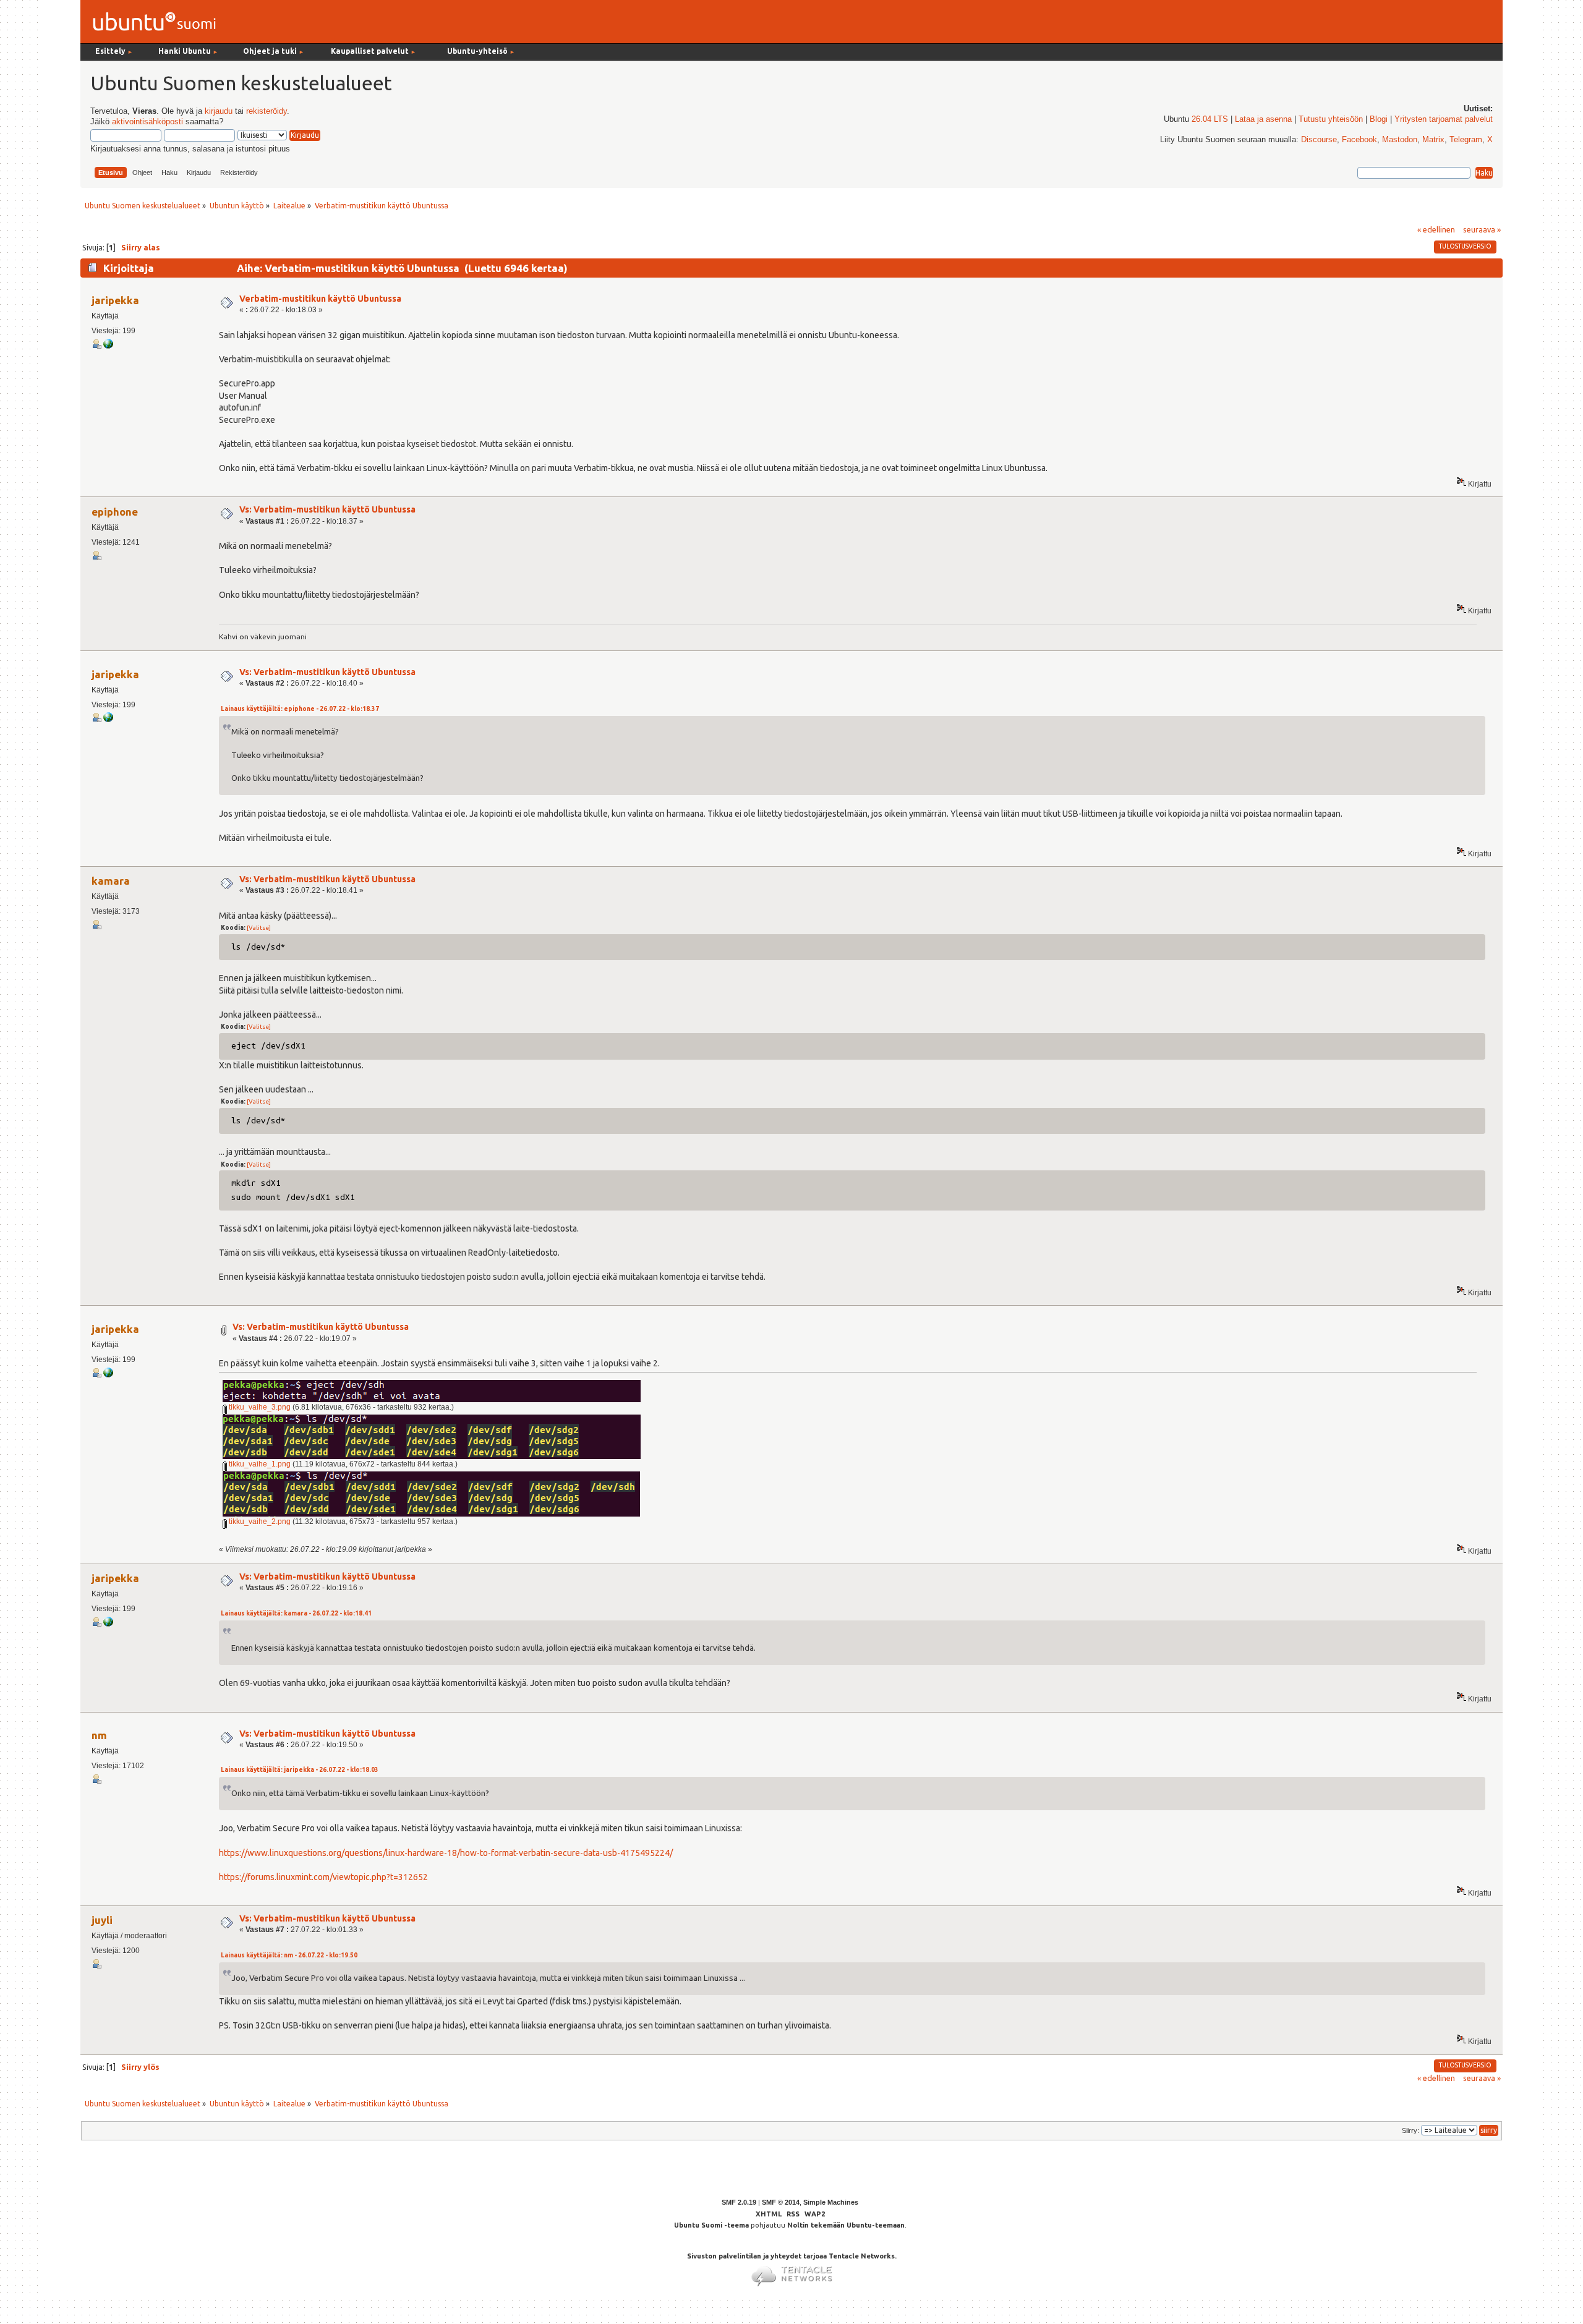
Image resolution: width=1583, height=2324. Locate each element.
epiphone (115, 512)
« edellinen (1436, 229)
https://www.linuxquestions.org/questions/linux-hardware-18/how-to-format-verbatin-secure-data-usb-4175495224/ (446, 1853)
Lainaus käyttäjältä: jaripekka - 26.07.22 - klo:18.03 (300, 1770)
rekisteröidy (267, 111)
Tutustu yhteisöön (1331, 119)
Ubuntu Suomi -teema (711, 2225)
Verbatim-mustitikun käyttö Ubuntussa (320, 299)
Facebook (1359, 140)
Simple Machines (831, 2202)
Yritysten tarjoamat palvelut (1444, 119)
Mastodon (1400, 140)
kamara (111, 881)
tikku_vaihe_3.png (259, 1407)
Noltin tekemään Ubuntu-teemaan (846, 2225)
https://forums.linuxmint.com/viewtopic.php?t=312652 (323, 1877)
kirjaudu (219, 111)
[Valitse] (259, 928)
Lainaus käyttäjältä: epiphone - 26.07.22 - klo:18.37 (300, 709)
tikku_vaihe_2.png (259, 1522)
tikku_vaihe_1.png (259, 1464)
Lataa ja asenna (1263, 119)
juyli (102, 1920)
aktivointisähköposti (147, 122)
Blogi (1379, 119)
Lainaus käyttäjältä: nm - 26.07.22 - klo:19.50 (289, 1955)
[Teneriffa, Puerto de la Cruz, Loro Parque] (108, 346)
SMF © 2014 (781, 2202)
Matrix (1433, 140)
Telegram (1466, 140)
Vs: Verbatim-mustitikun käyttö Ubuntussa (327, 509)
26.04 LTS (1210, 119)
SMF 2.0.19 (739, 2202)
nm (99, 1735)
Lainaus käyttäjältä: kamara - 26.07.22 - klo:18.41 (296, 1613)
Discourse (1319, 140)
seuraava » (1482, 229)
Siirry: (1410, 2130)
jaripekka (115, 300)
